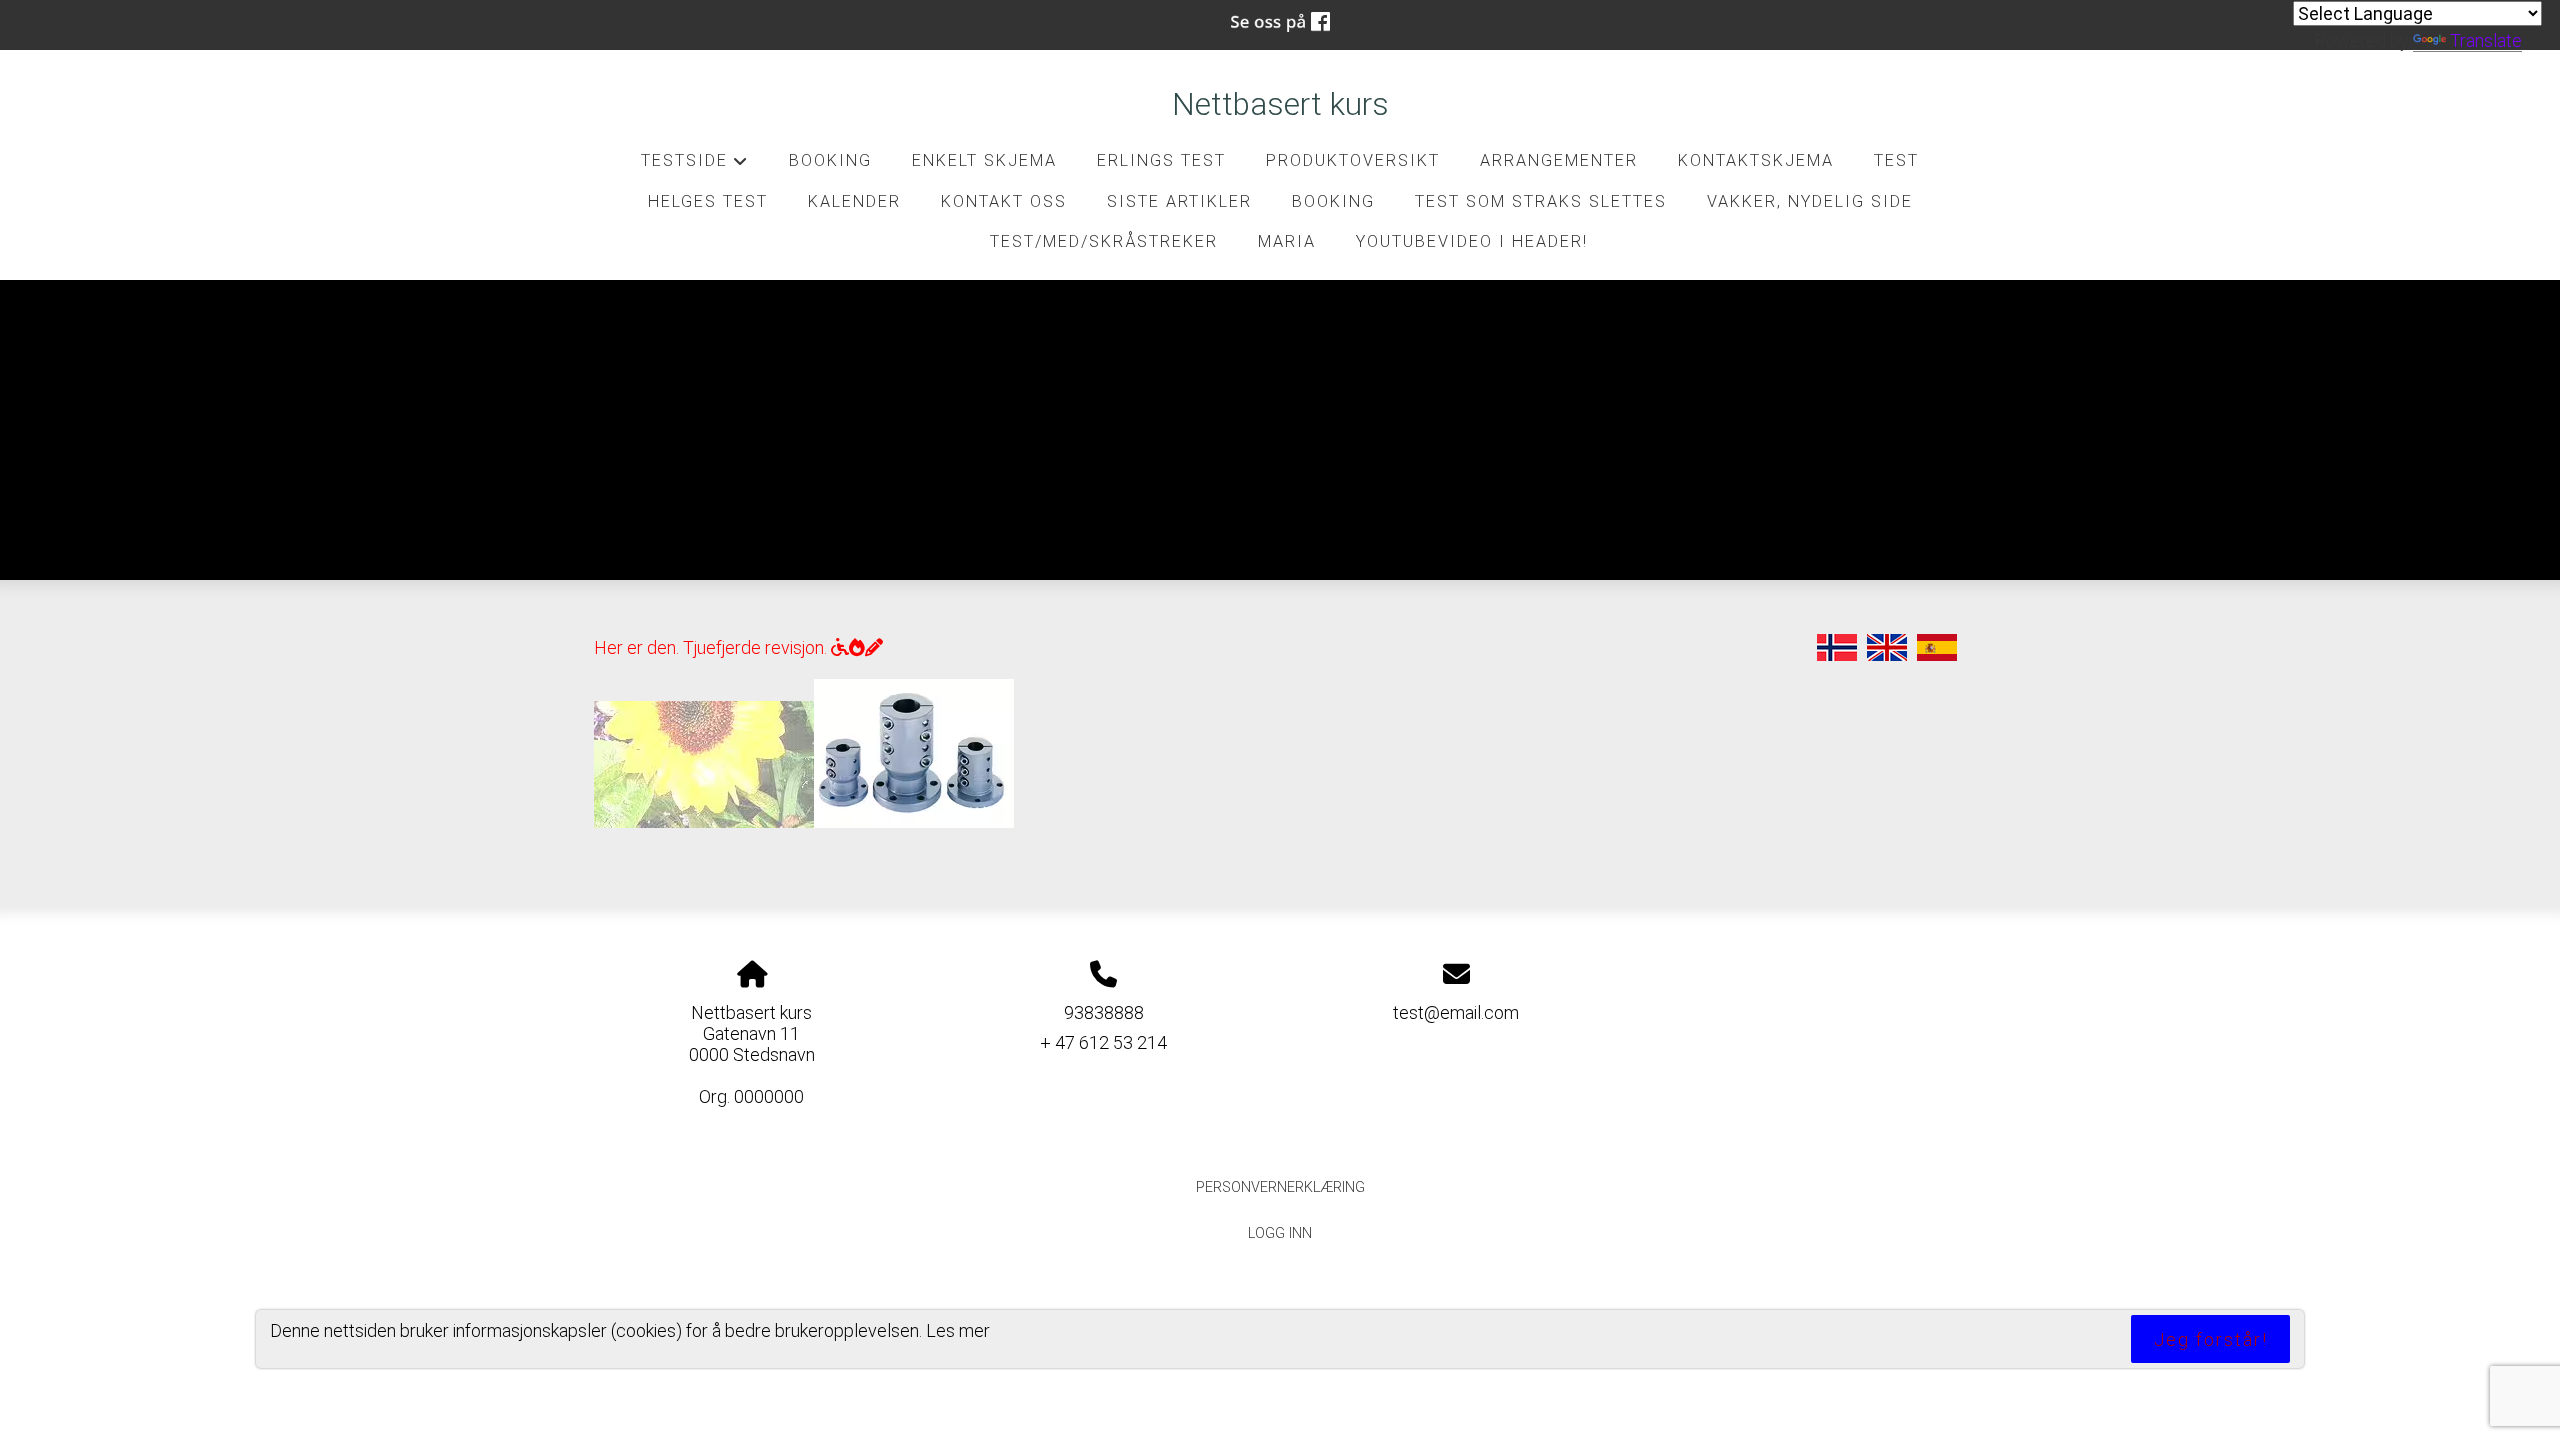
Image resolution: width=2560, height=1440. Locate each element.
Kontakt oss (1004, 201)
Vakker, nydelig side (1810, 201)
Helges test (708, 201)
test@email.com (1456, 1012)
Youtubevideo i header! (1472, 241)
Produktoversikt (1353, 160)
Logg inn (1280, 1233)
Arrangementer (1559, 160)
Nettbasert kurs (1280, 104)
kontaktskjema (1756, 160)
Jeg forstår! (2211, 1339)
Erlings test (1161, 160)
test (1896, 160)
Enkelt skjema (984, 160)
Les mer (958, 1330)
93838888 (1104, 1012)
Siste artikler (1179, 201)
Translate (2486, 40)
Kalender (854, 201)
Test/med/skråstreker (1104, 241)
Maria (1287, 241)
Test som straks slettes (1541, 201)
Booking (830, 160)
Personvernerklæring (1280, 1187)
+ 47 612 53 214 (1103, 1042)
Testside (694, 166)
